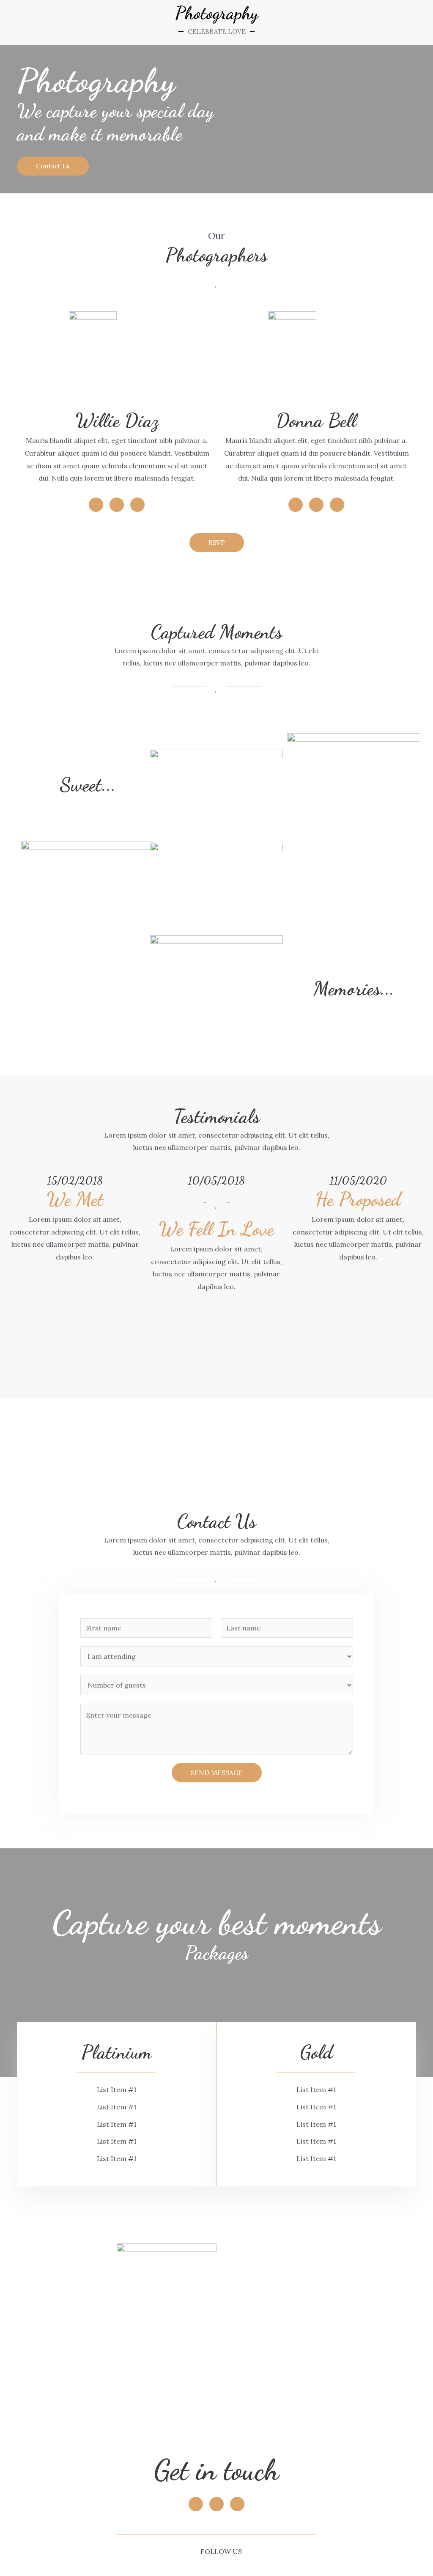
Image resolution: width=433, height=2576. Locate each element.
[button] (53, 166)
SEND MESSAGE (217, 1773)
